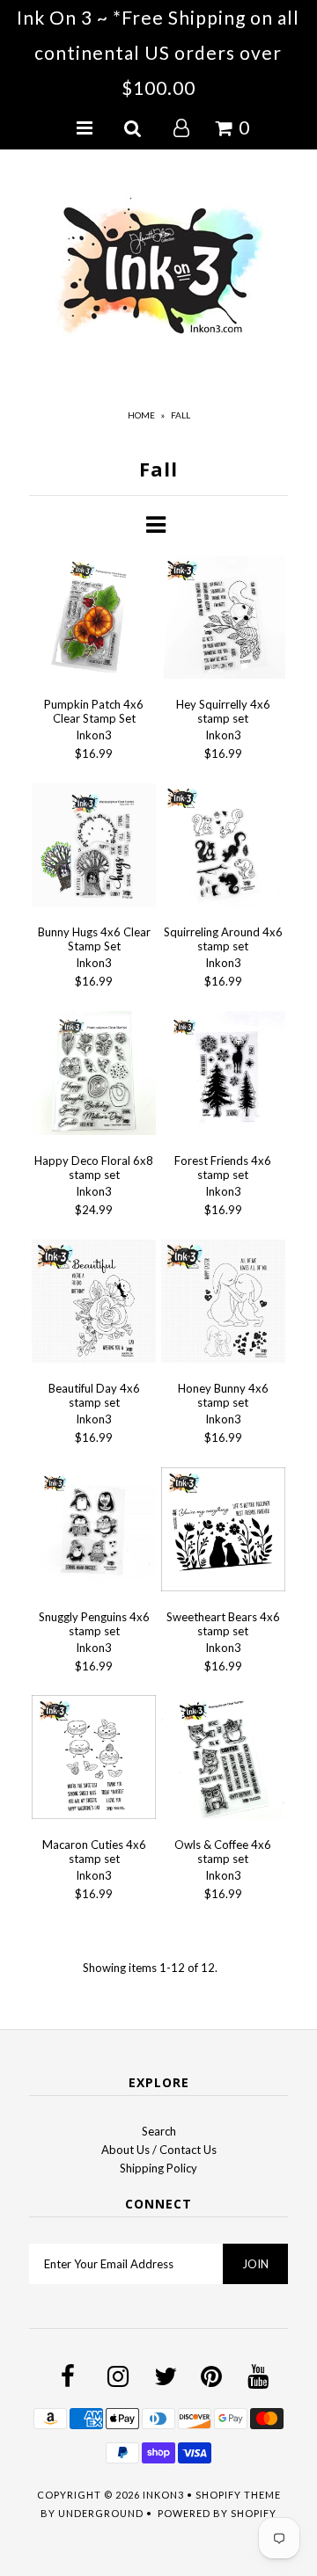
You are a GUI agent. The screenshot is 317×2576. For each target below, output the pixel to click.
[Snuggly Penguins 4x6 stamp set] (94, 1532)
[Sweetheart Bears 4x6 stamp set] (223, 1532)
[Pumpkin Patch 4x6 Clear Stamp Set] (94, 620)
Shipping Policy (158, 2168)
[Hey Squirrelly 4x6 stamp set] (223, 620)
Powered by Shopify (217, 2513)
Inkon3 (163, 2495)
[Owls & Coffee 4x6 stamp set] (223, 1760)
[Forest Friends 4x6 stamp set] (223, 1076)
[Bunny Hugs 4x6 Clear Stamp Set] (94, 848)
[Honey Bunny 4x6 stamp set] (223, 1304)
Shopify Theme (238, 2495)
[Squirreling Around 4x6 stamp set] (223, 848)
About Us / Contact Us (159, 2150)
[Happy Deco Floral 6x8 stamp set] (94, 1076)
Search (159, 2131)
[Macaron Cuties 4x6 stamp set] (94, 1760)
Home (141, 415)
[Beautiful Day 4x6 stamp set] (94, 1304)
